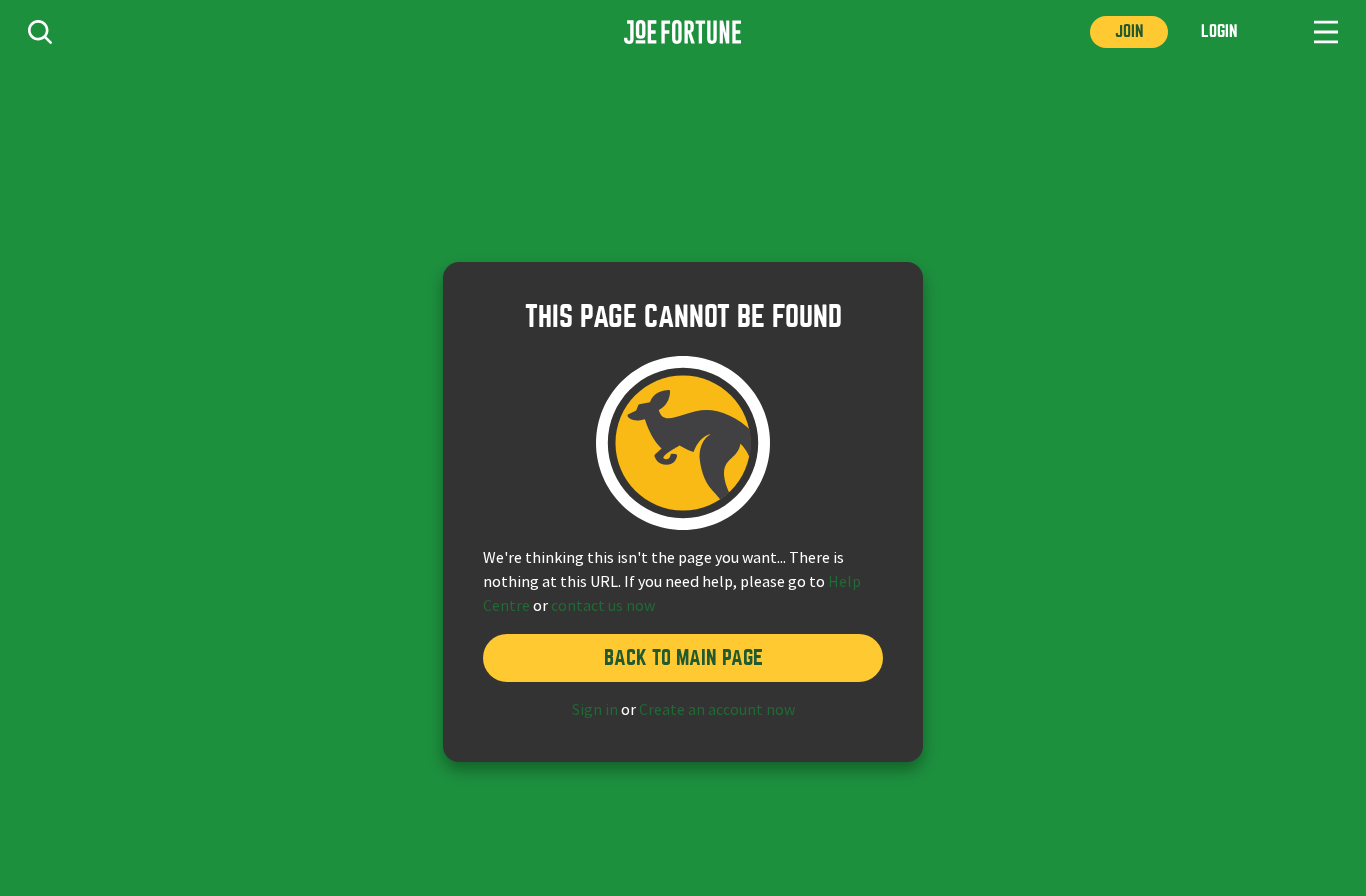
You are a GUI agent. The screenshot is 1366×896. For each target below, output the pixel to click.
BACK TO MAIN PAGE (683, 657)
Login (1219, 31)
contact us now (603, 606)
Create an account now (717, 710)
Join (1129, 31)
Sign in (595, 710)
